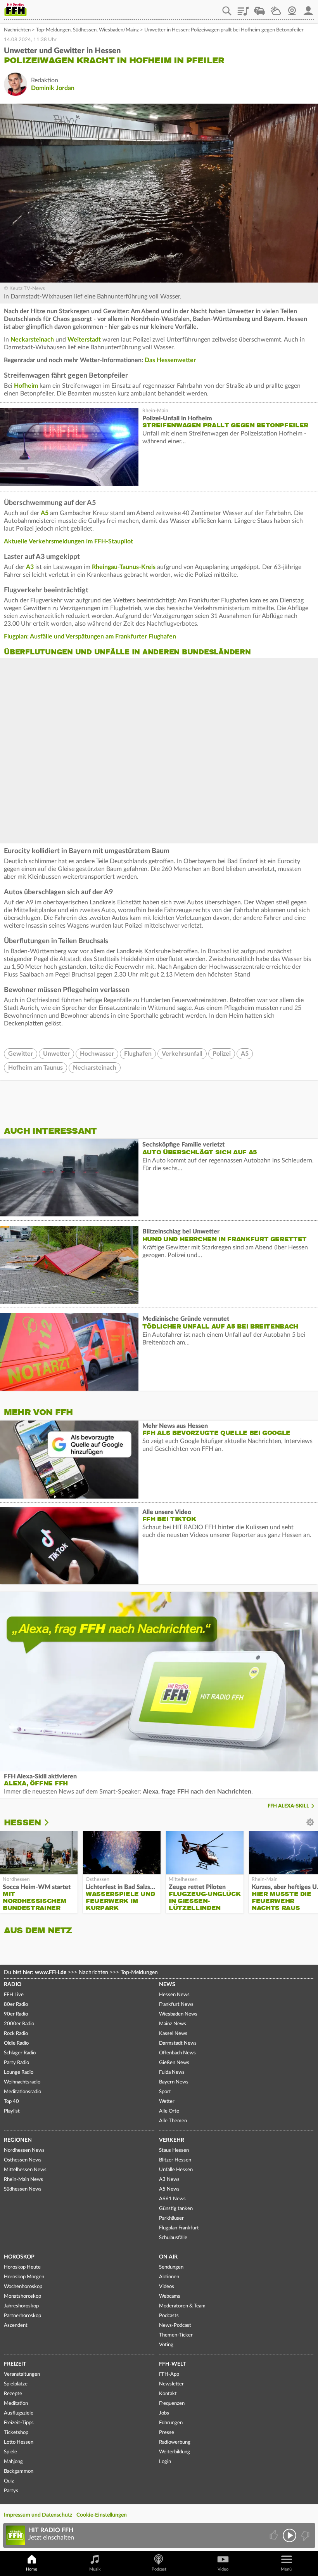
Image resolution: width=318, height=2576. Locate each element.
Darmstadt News (178, 2043)
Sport (165, 2092)
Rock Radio (16, 2034)
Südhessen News (23, 2189)
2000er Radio (19, 2024)
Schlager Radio (20, 2053)
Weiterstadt (84, 340)
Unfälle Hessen (176, 2170)
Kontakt (168, 2394)
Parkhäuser (171, 2218)
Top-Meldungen (53, 30)
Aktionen (169, 2277)
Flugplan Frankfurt (179, 2228)
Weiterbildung (175, 2452)
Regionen (18, 2140)
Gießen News (174, 2063)
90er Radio (16, 2014)
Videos (167, 2287)
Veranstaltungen (22, 2374)
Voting (166, 2345)
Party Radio (16, 2063)
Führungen (171, 2423)
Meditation (16, 2403)
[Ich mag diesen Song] (274, 2535)
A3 (30, 567)
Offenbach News (177, 2053)
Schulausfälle (173, 2238)
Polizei (222, 1054)
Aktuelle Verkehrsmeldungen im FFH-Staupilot (68, 541)
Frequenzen (172, 2403)
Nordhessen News (24, 2150)
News (167, 1984)
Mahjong (13, 2462)
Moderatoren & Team (182, 2306)
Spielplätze (16, 2384)
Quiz (9, 2481)
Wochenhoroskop (23, 2287)
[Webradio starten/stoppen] (289, 2535)
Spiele (10, 2452)
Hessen (22, 1822)
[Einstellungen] (52, 1823)
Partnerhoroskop (22, 2316)
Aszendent (16, 2325)
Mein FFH (308, 8)
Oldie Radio (16, 2043)
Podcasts (169, 2316)
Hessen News (174, 1995)
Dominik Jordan (53, 88)
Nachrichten (17, 30)
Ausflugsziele (19, 2413)
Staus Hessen (174, 2150)
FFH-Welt (172, 2364)
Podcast (159, 2569)
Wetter (276, 8)
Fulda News (172, 2072)
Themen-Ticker (176, 2335)
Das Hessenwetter (170, 360)
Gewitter (21, 1054)
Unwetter (56, 1054)
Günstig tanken (176, 2209)
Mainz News (173, 2024)
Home (32, 2569)
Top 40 (11, 2102)
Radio (13, 1984)
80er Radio (16, 2004)
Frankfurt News (176, 2004)
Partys (11, 2491)
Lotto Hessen (19, 2442)
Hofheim (26, 386)
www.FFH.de (51, 1972)
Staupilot (259, 8)
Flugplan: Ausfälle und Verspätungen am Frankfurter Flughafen (90, 637)
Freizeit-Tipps (19, 2423)
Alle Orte (169, 2111)
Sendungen (171, 2267)
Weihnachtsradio (22, 2082)
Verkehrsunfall (182, 1054)
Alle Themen (173, 2121)
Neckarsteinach (32, 340)
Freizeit (15, 2364)
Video (223, 2569)
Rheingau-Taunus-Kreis (124, 567)
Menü (286, 2569)
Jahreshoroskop (21, 2306)
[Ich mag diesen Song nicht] (305, 2535)
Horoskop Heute (22, 2267)
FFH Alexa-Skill (288, 1806)
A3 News (169, 2180)
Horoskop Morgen (24, 2277)
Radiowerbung (175, 2442)
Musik (95, 2569)
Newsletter (171, 2384)
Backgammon (19, 2471)
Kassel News (173, 2034)
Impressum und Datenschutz (38, 2515)
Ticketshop (16, 2433)
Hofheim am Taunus (35, 1068)
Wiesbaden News (178, 2014)
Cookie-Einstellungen (102, 2515)
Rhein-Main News (23, 2180)
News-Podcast (175, 2325)
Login (165, 2462)
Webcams (170, 2296)
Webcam (292, 8)
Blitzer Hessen (175, 2160)
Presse (167, 2433)
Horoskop (19, 2257)
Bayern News (174, 2082)
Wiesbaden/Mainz (119, 30)
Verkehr (172, 2140)
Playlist (243, 8)
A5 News (169, 2189)
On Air (168, 2257)
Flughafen (138, 1054)
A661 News (172, 2199)
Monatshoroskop (22, 2296)
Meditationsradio (22, 2092)
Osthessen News (23, 2160)
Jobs (164, 2413)
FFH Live (14, 1995)
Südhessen (85, 30)
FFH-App (169, 2374)
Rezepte (13, 2394)
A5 (45, 513)
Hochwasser (97, 1054)
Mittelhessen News (25, 2170)
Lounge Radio (19, 2072)
